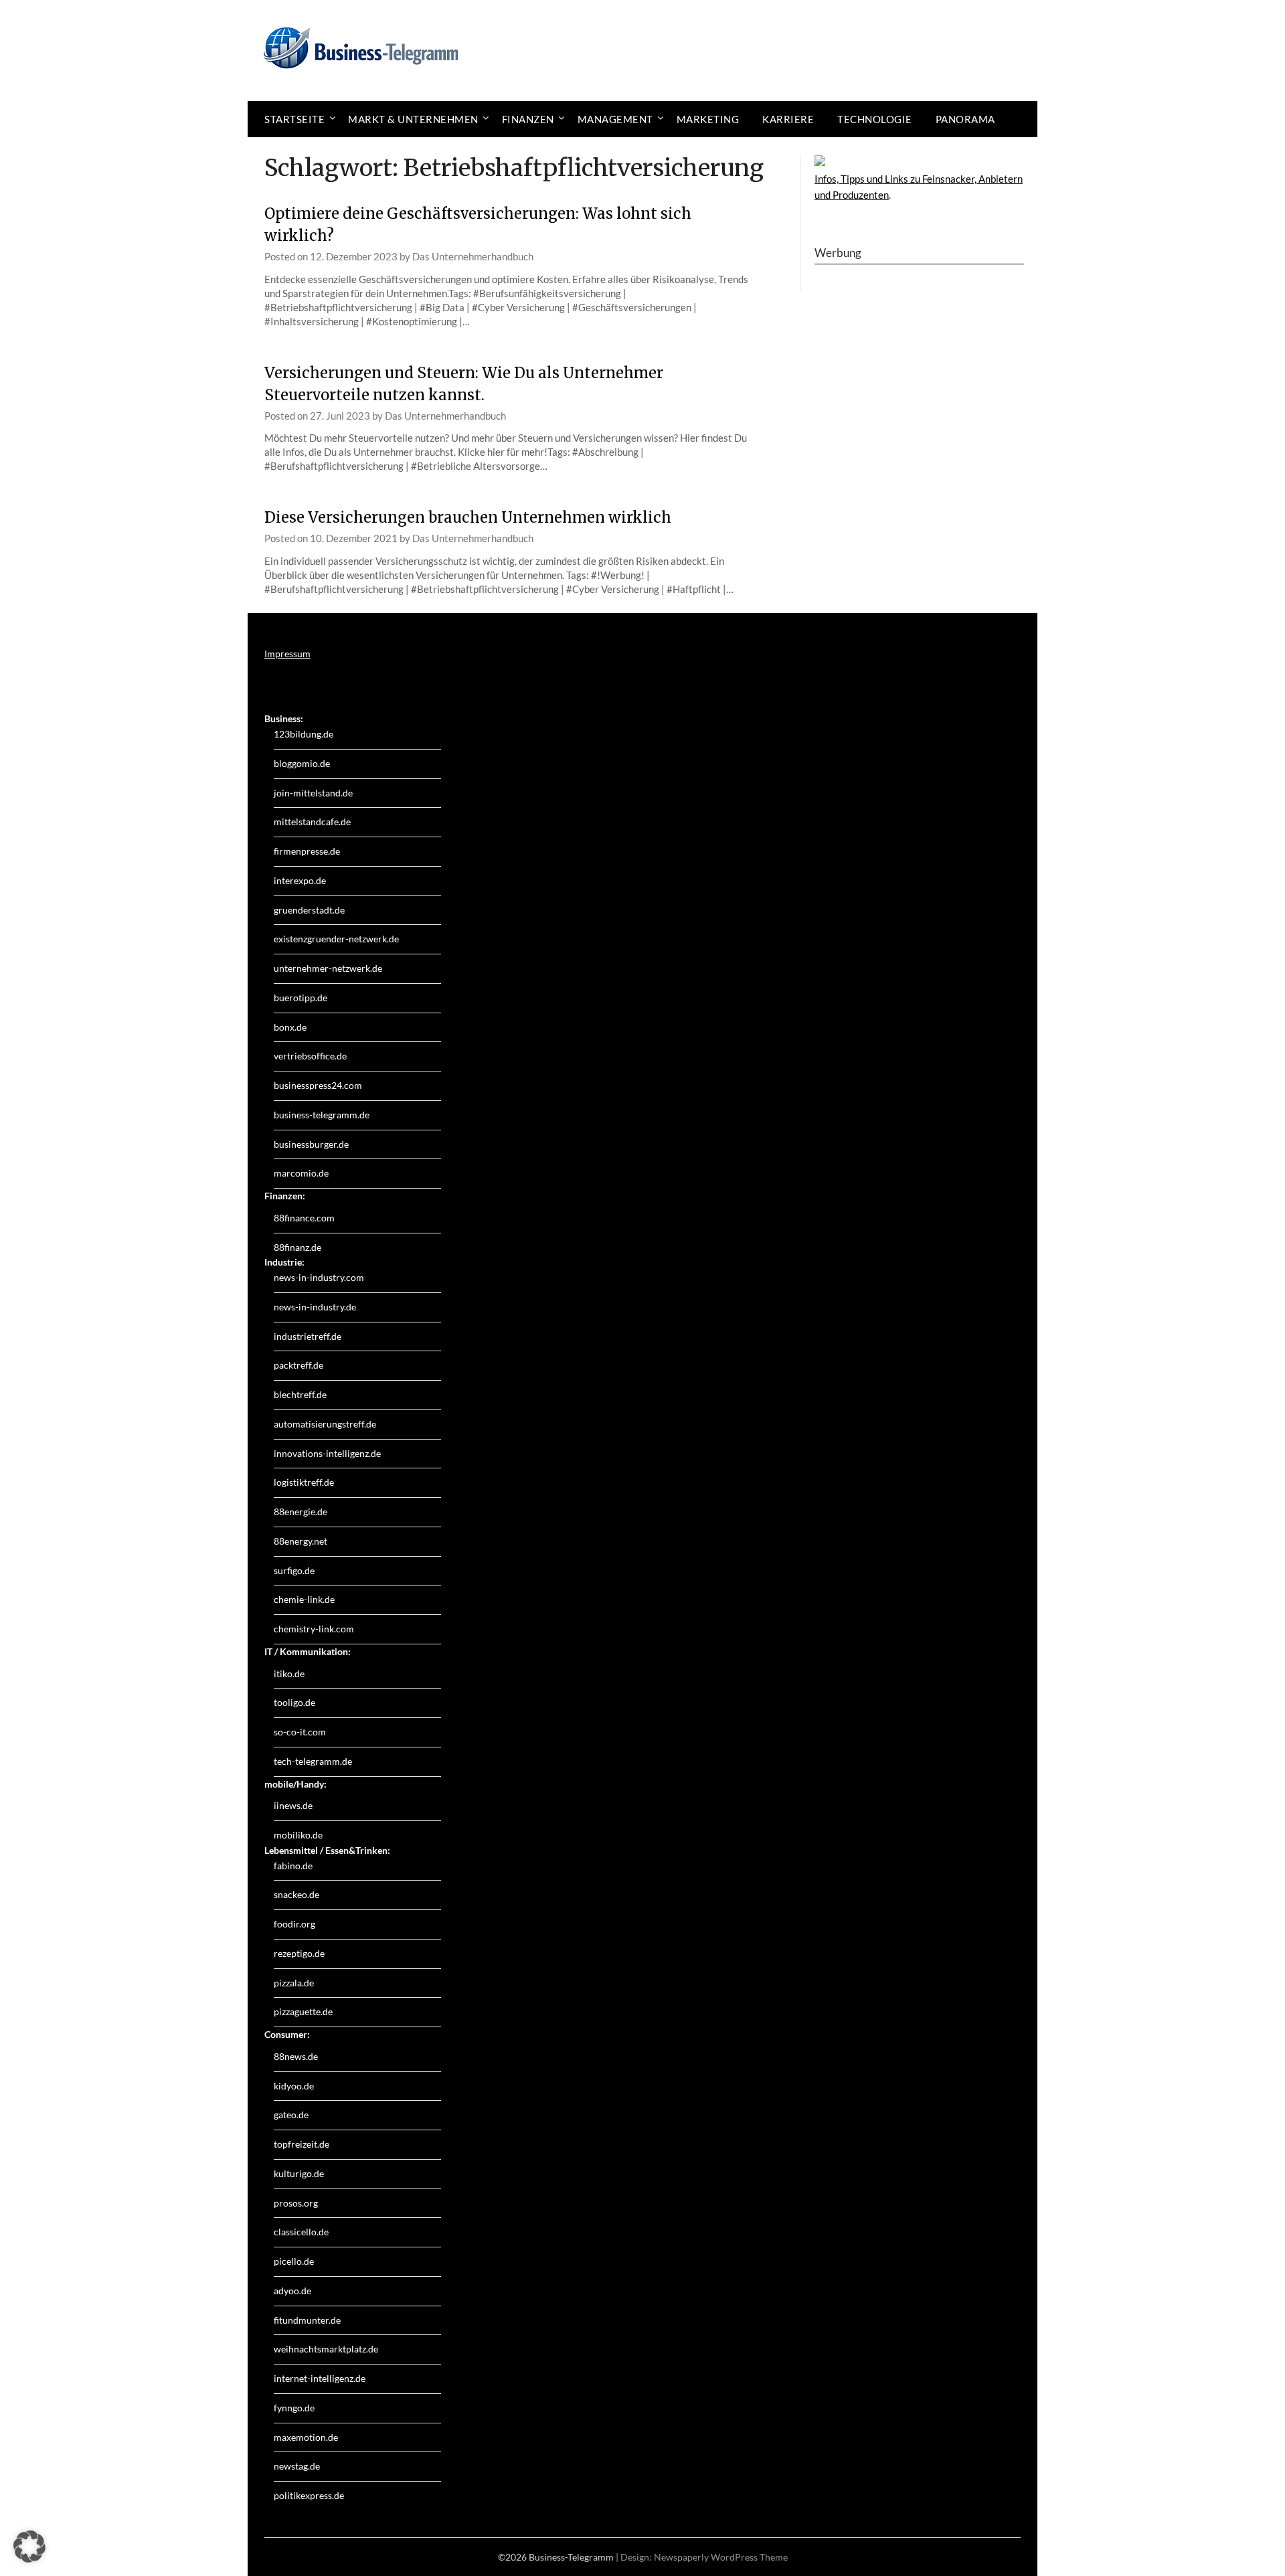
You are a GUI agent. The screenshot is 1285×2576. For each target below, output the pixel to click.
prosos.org (296, 2203)
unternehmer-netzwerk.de (328, 968)
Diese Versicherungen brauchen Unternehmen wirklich (468, 517)
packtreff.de (298, 1365)
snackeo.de (296, 1894)
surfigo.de (294, 1570)
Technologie (875, 119)
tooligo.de (294, 1702)
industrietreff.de (308, 1336)
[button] (29, 2547)
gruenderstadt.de (309, 910)
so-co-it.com (300, 1732)
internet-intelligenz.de (320, 2378)
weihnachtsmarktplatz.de (326, 2349)
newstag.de (297, 2466)
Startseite (294, 119)
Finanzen (528, 119)
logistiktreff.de (304, 1482)
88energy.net (301, 1541)
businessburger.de (311, 1144)
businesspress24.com (318, 1085)
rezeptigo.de (299, 1953)
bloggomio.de (302, 763)
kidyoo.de (294, 2086)
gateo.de (291, 2115)
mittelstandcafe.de (312, 822)
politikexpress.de (309, 2495)
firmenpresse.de (307, 851)
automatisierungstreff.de (325, 1424)
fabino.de (293, 1866)
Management (615, 119)
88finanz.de (297, 1247)
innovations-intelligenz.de (327, 1453)
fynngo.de (294, 2408)
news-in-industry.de (315, 1307)
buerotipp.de (301, 998)
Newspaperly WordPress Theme (721, 2557)
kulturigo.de (299, 2173)
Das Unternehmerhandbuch (473, 256)
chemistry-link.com (314, 1629)
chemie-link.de (304, 1599)
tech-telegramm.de (313, 1761)
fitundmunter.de (307, 2320)
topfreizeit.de (302, 2144)
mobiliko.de (298, 1835)
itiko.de (289, 1673)
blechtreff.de (300, 1394)
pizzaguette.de (303, 2011)
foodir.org (294, 1924)
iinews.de (293, 1805)
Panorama (965, 119)
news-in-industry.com (319, 1277)
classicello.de (301, 2232)
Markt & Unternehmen (413, 119)
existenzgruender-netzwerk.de (336, 939)
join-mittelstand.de (313, 793)
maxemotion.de (306, 2437)
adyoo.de (292, 2291)
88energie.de (301, 1512)
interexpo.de (300, 880)
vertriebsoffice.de (310, 1056)
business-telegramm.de (322, 1115)
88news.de (296, 2056)
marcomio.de (301, 1173)
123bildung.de (304, 734)
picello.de (294, 2261)
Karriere (788, 119)
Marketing (708, 119)
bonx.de (290, 1027)
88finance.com (304, 1218)
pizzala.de (294, 1983)
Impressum (287, 654)
